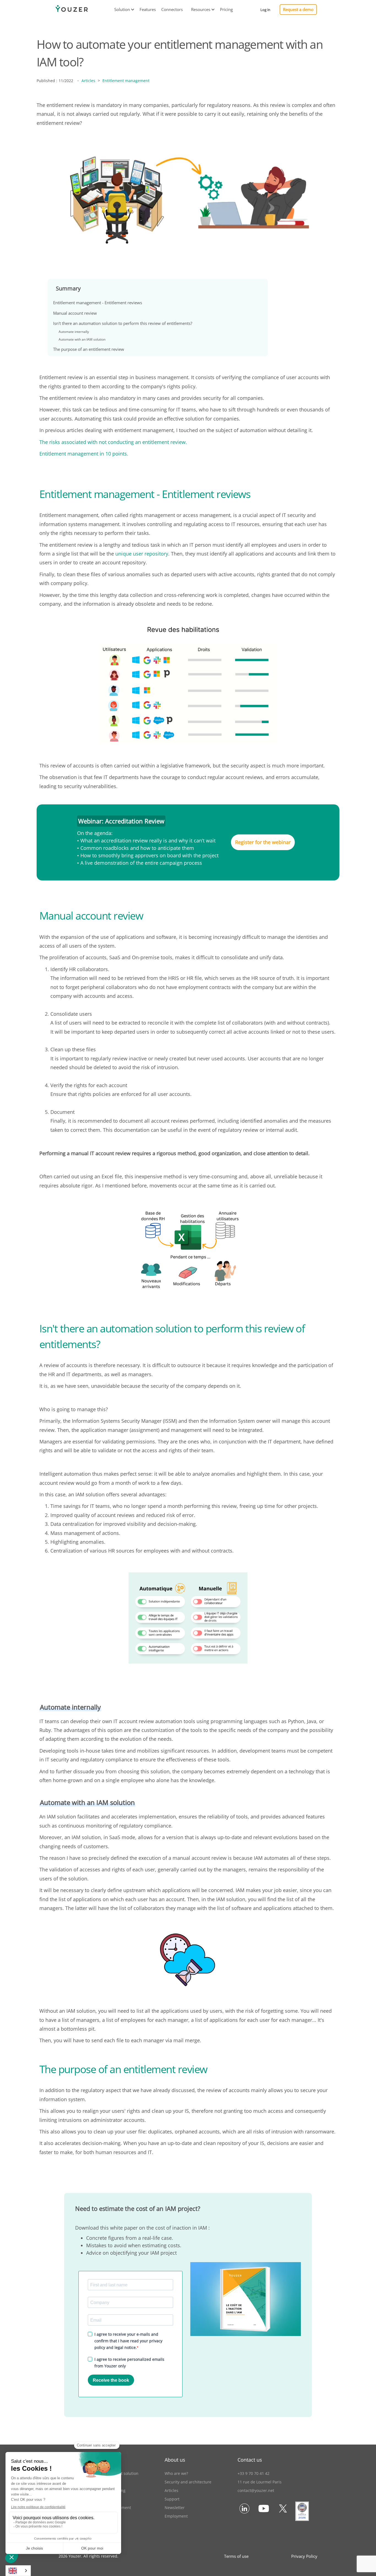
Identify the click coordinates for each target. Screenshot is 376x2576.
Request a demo (298, 9)
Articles (88, 81)
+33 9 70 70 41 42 (254, 2473)
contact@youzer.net (256, 2490)
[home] (72, 10)
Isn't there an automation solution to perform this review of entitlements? (123, 323)
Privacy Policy (304, 2556)
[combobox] (18, 2571)
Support (172, 2499)
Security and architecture (188, 2482)
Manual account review (75, 313)
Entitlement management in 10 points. (84, 454)
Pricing (226, 9)
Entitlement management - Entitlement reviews (98, 303)
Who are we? (176, 2473)
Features (148, 9)
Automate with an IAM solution (82, 339)
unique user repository (142, 554)
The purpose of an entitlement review (89, 349)
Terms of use (236, 2556)
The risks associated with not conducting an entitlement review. (113, 442)
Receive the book (111, 2380)
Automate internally (74, 332)
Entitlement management (126, 81)
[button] (122, 10)
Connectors (172, 9)
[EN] (18, 2571)
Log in (265, 10)
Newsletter (175, 2508)
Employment (176, 2516)
